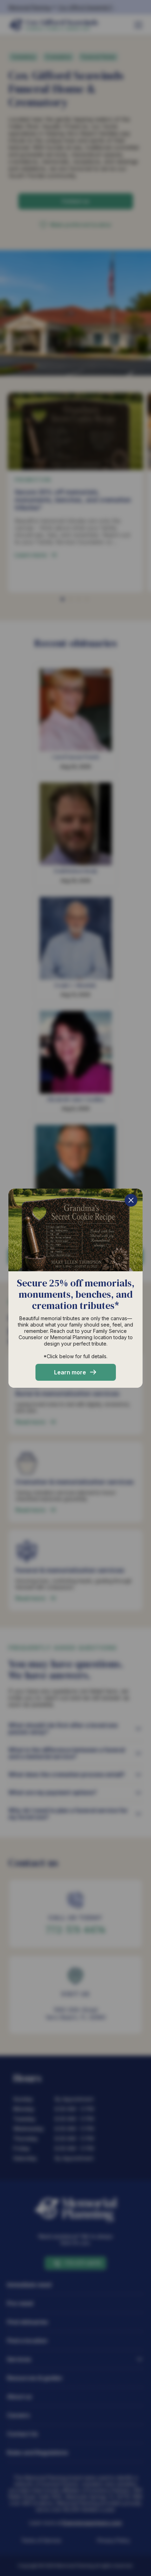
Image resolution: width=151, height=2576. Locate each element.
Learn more (70, 1372)
